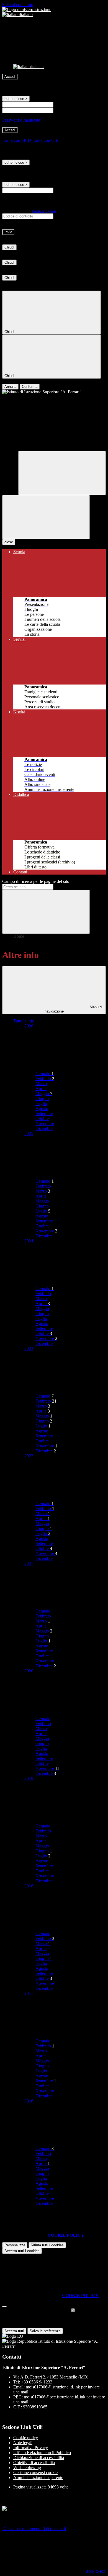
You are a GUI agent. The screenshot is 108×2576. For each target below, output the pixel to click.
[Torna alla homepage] (54, 392)
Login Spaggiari (44, 211)
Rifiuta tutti (47, 2245)
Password (63, 110)
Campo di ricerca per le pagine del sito (36, 881)
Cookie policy (26, 2438)
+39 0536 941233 (37, 2382)
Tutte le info (24, 1021)
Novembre (45, 1123)
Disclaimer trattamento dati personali (34, 2528)
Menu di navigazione (74, 1009)
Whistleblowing (27, 2468)
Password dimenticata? (22, 120)
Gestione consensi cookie (35, 2473)
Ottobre (42, 1118)
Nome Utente (66, 104)
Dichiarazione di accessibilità (39, 2458)
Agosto (42, 1108)
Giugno (42, 1099)
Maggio (44, 1094)
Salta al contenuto (18, 5)
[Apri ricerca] (62, 473)
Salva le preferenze (45, 2331)
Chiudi (9, 247)
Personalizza (15, 2245)
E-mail (60, 190)
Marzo (41, 1084)
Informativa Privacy (31, 2448)
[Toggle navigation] (46, 517)
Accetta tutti (22, 2251)
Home (19, 936)
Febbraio (45, 1079)
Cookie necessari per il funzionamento (36, 2310)
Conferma (30, 387)
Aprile (41, 1089)
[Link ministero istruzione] (27, 10)
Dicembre (44, 1128)
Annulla (10, 387)
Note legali (23, 2443)
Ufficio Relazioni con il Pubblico (42, 2453)
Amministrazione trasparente (38, 2478)
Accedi (10, 77)
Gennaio (45, 1074)
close (9, 542)
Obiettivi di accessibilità (34, 2463)
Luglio (41, 1104)
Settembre (44, 1113)
